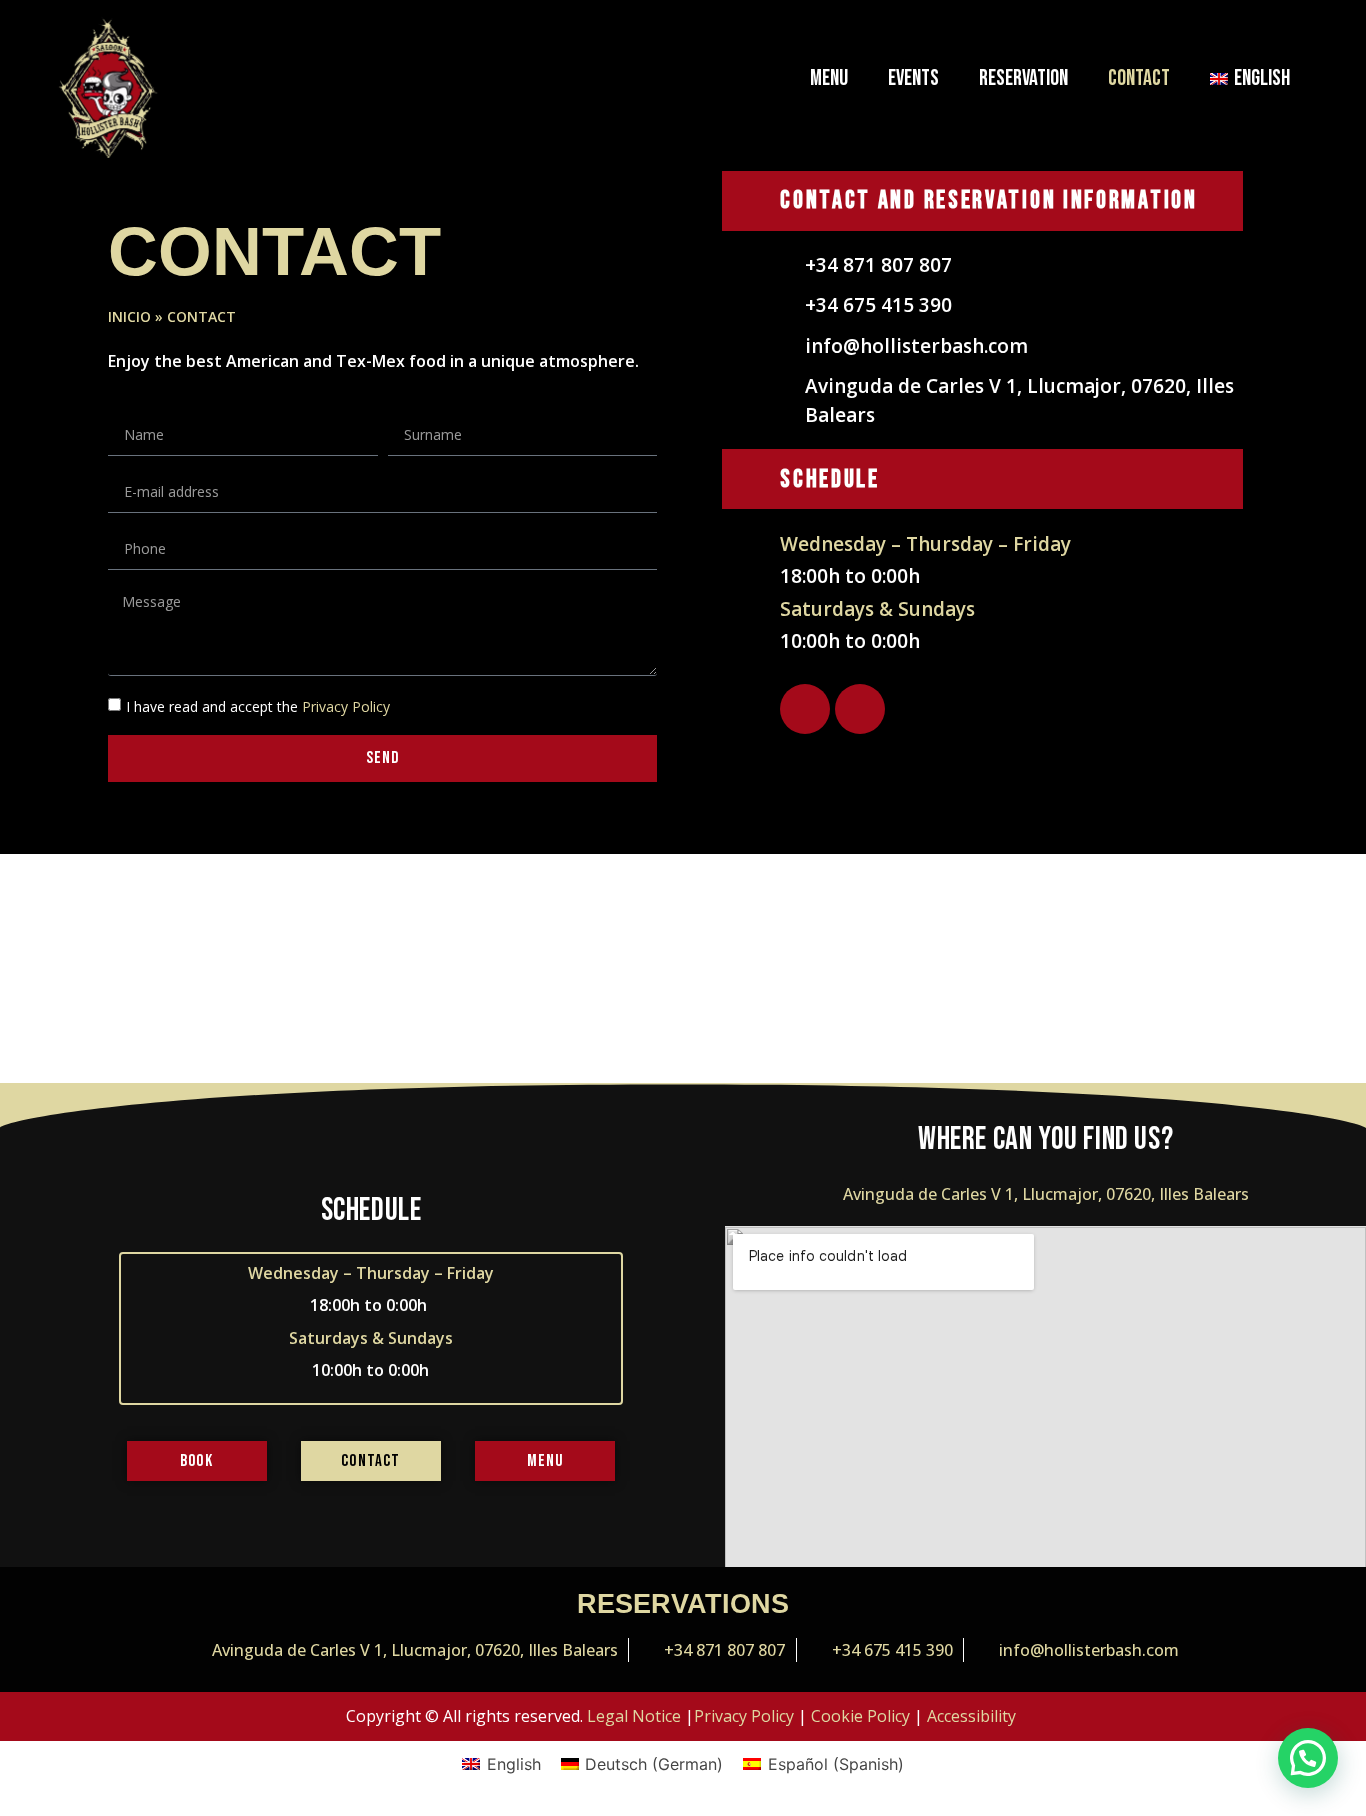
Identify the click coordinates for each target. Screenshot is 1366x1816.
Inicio (129, 316)
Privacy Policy (346, 706)
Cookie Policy (860, 1716)
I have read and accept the (258, 706)
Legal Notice (634, 1716)
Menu (829, 78)
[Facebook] (805, 709)
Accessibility (971, 1716)
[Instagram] (860, 709)
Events (913, 78)
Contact (1139, 78)
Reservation (1023, 78)
